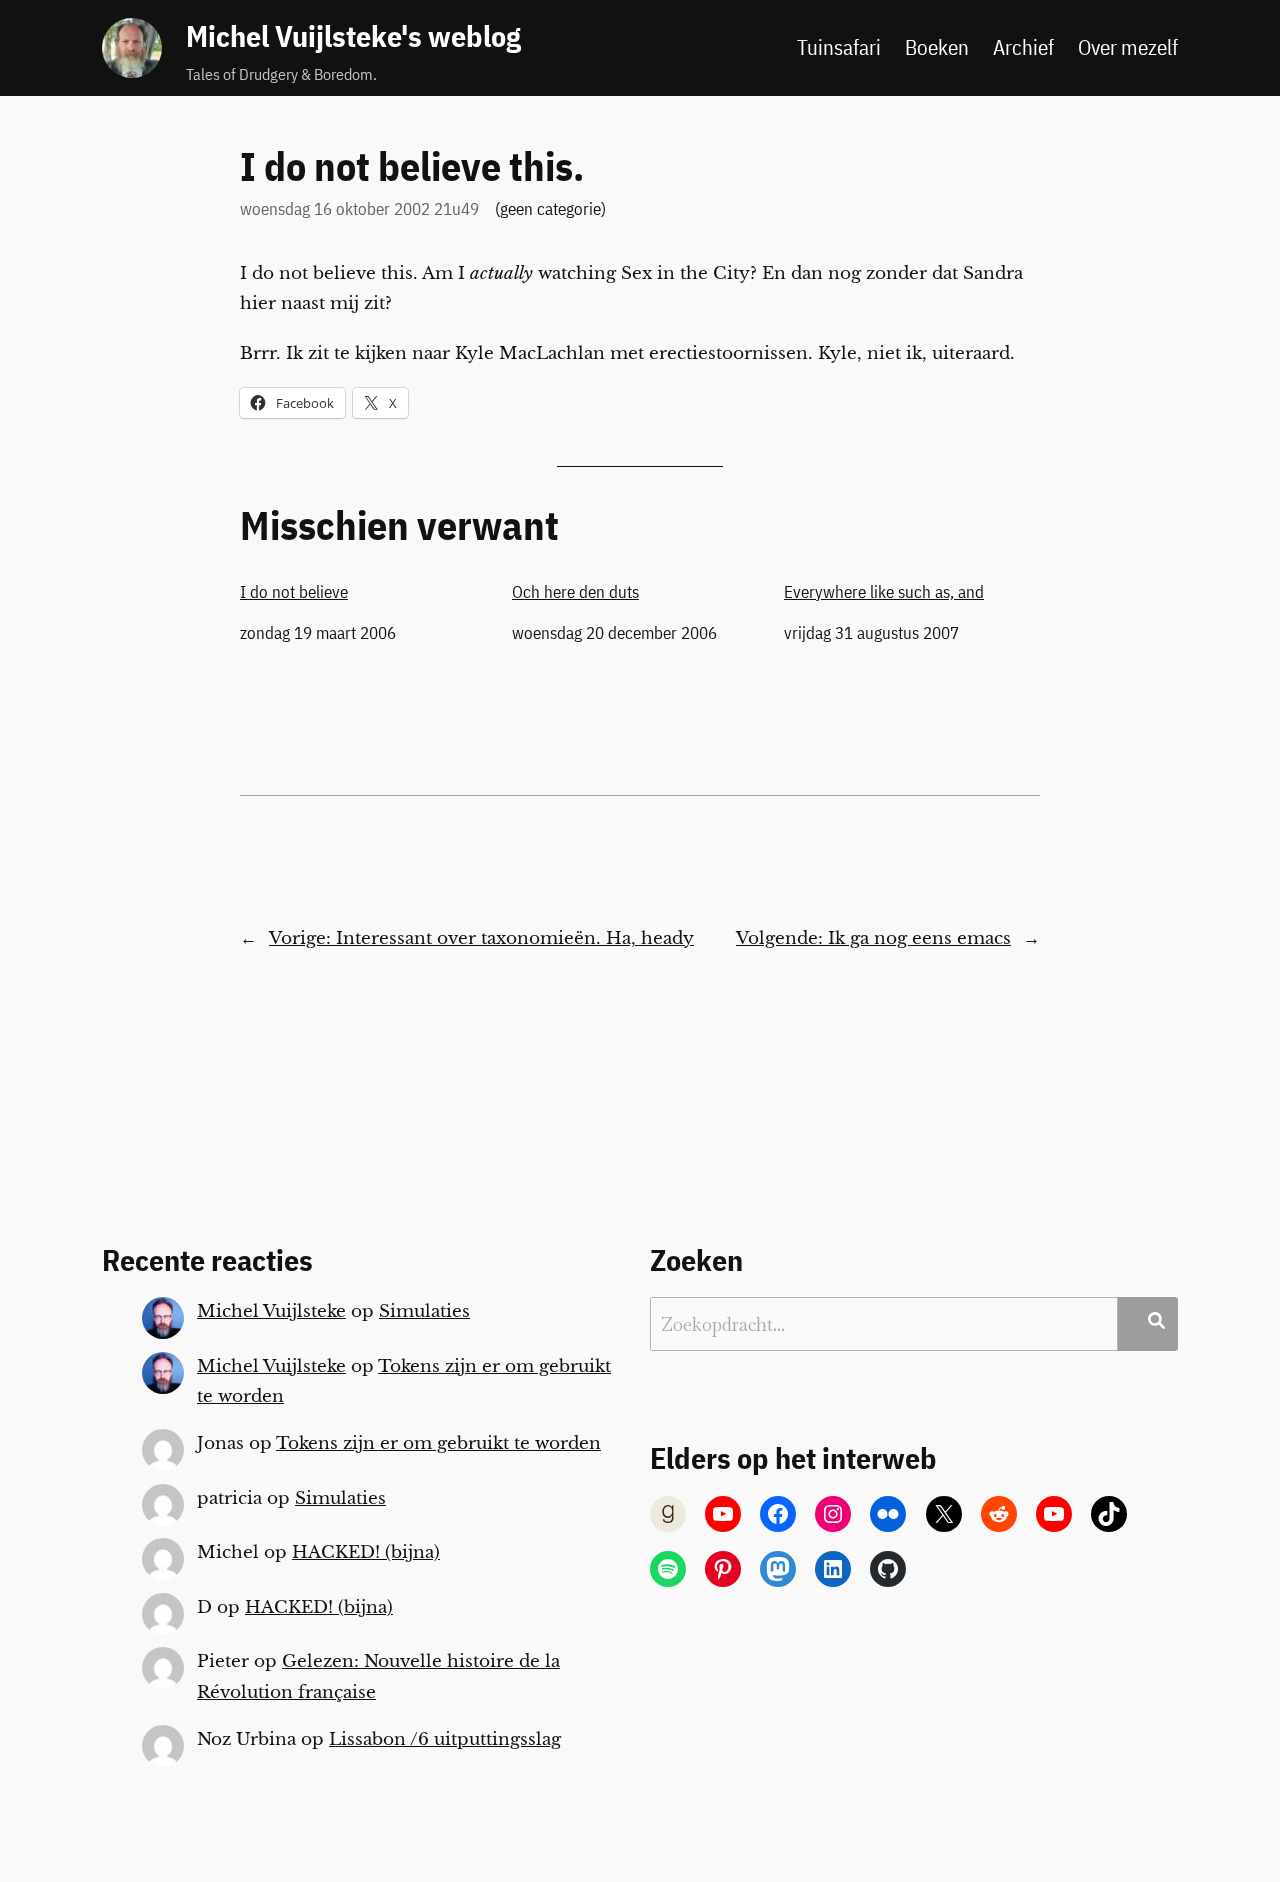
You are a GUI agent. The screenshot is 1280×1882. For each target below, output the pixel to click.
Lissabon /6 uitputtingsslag (445, 1739)
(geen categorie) (550, 209)
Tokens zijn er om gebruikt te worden (438, 1443)
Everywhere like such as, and (884, 592)
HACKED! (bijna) (366, 1552)
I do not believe (294, 592)
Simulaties (424, 1311)
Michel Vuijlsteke (271, 1311)
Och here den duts (575, 592)
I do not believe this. (412, 166)
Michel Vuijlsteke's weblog (353, 36)
